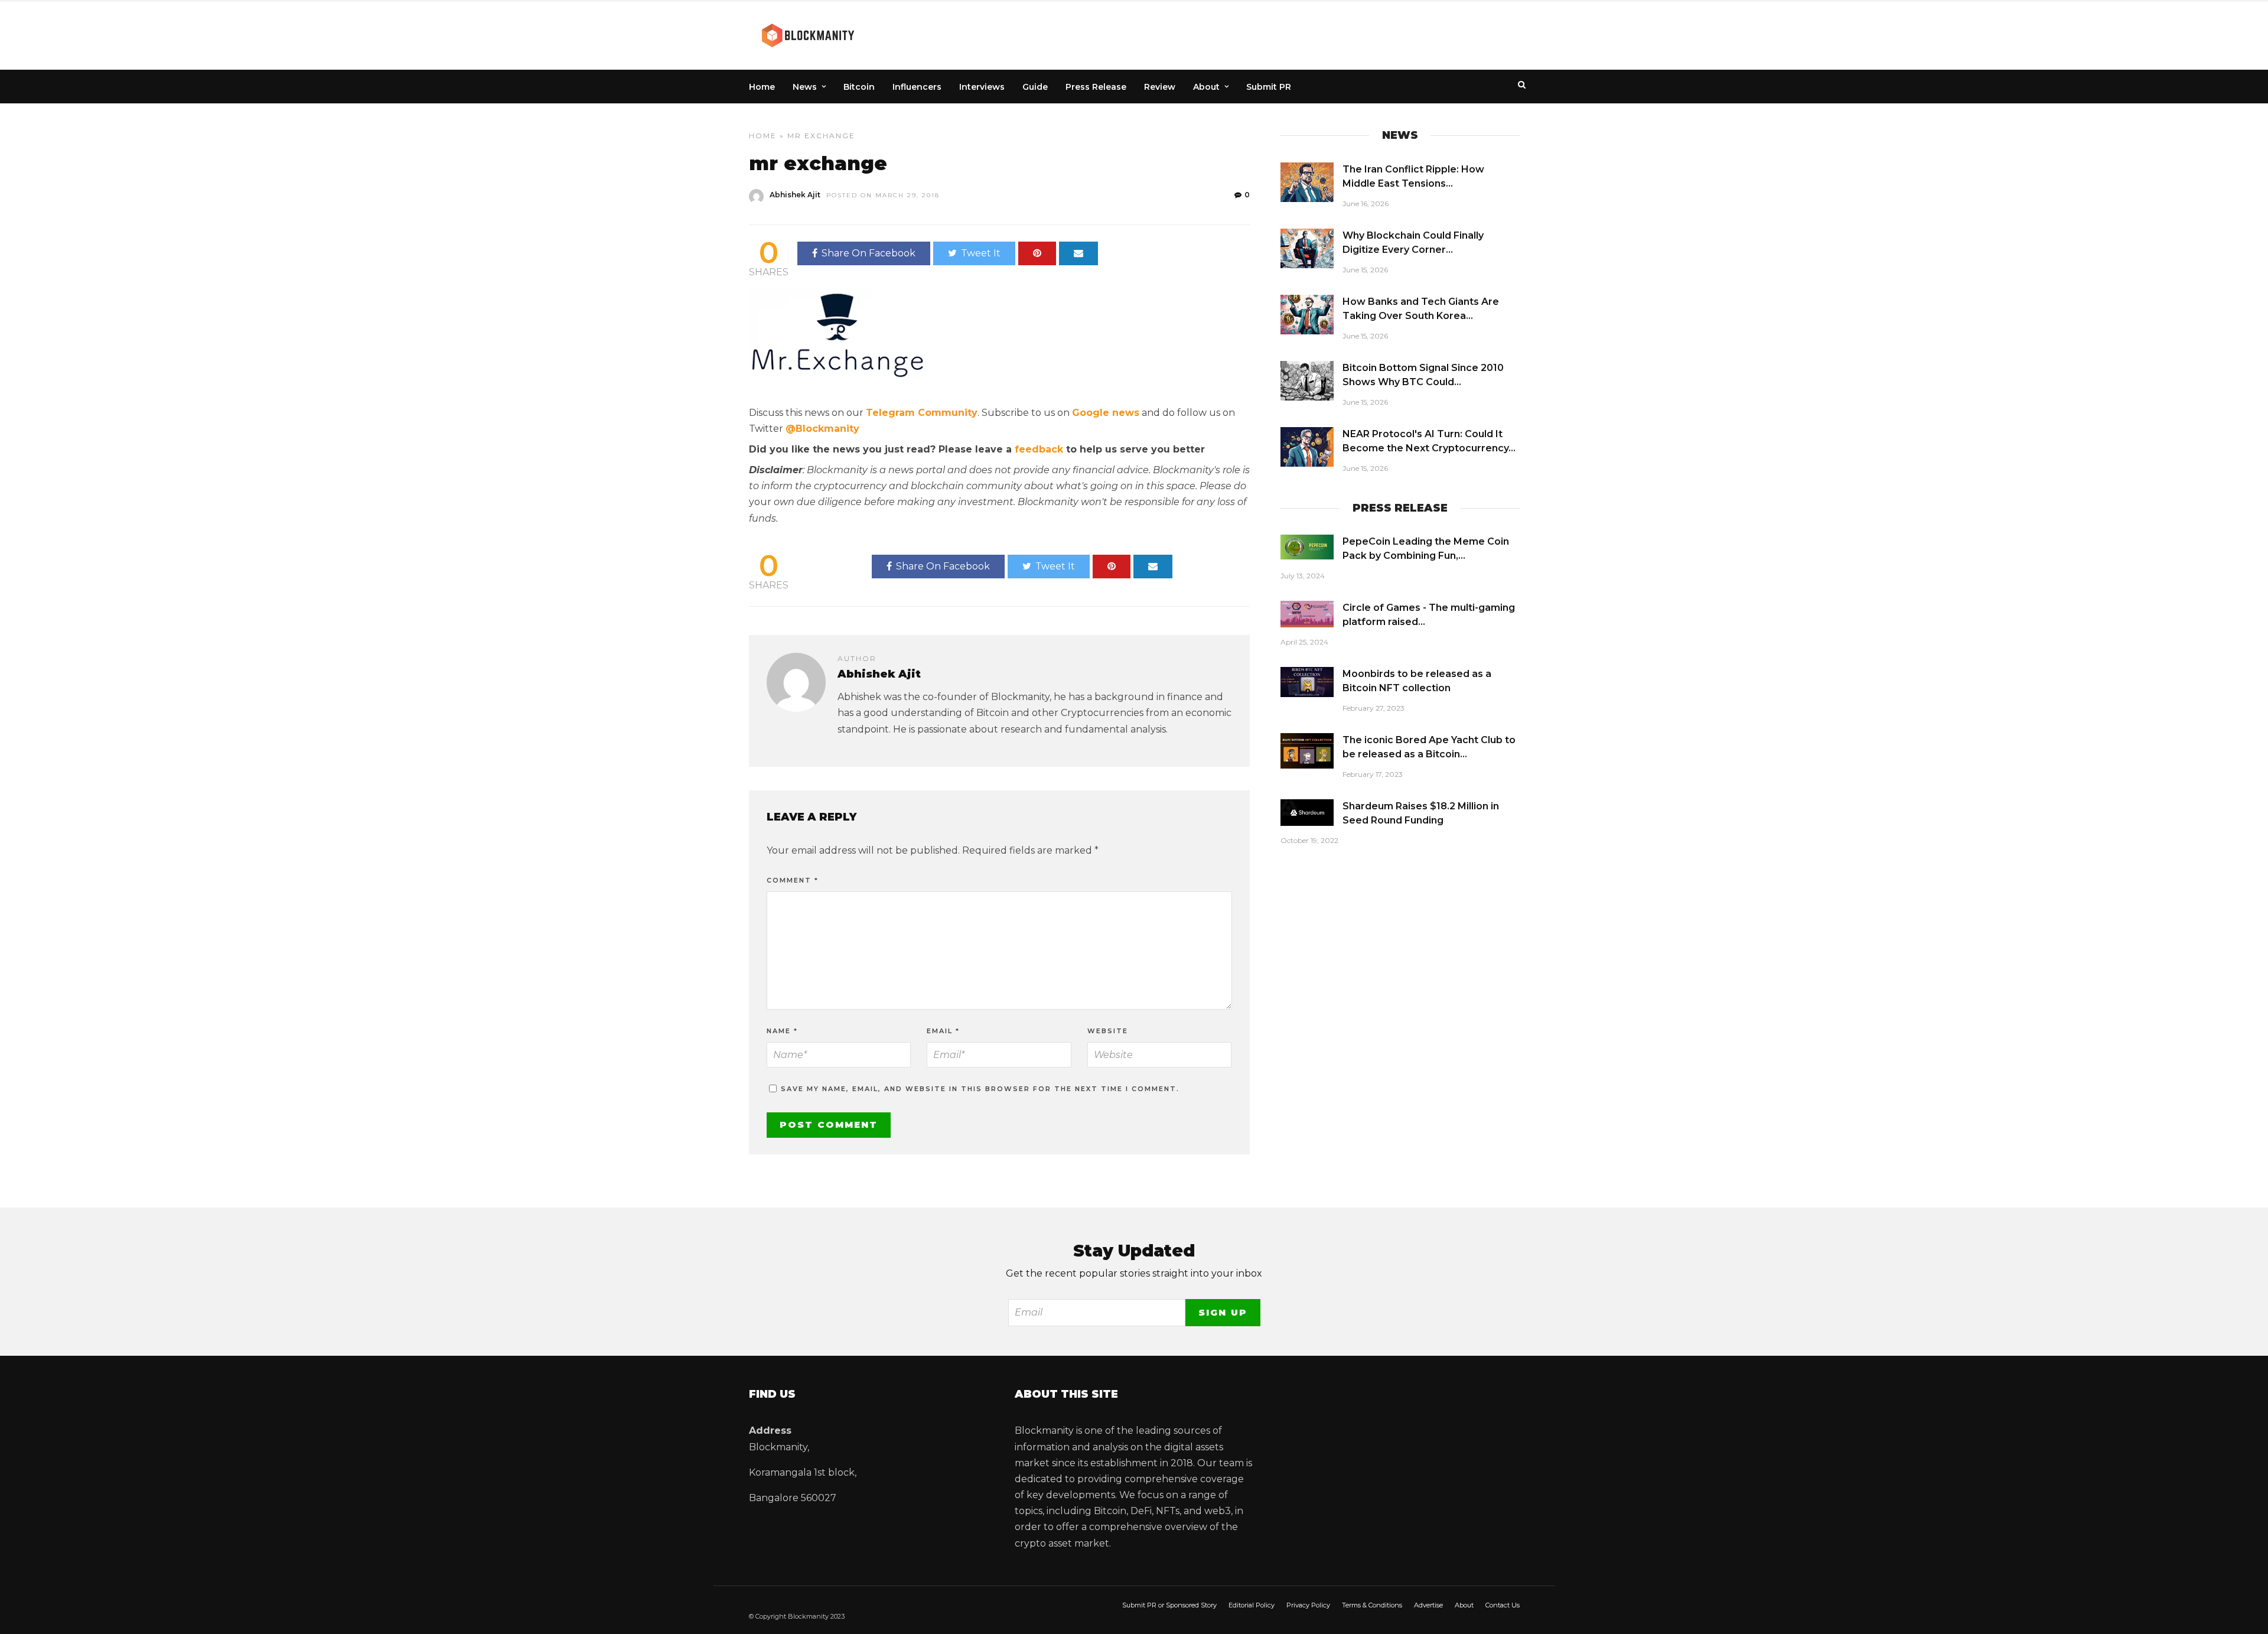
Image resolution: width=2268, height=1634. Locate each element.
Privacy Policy (1308, 1605)
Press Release (1096, 87)
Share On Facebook (869, 253)
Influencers (917, 87)
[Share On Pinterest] (1037, 253)
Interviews (982, 87)
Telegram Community (922, 413)
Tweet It (981, 253)
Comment (793, 880)
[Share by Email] (1078, 253)
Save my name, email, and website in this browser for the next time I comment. (980, 1089)
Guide (1035, 87)
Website (1108, 1031)
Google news (1106, 413)
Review (1160, 87)
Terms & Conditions (1372, 1605)
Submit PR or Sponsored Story (1169, 1605)
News (805, 87)
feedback (1039, 449)
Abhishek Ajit (795, 195)
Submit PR (1269, 87)
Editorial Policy (1252, 1605)
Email (943, 1031)
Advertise (1428, 1605)
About (1206, 87)
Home (762, 87)
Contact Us (1503, 1605)
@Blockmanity (822, 429)
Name (782, 1031)
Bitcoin (859, 87)
